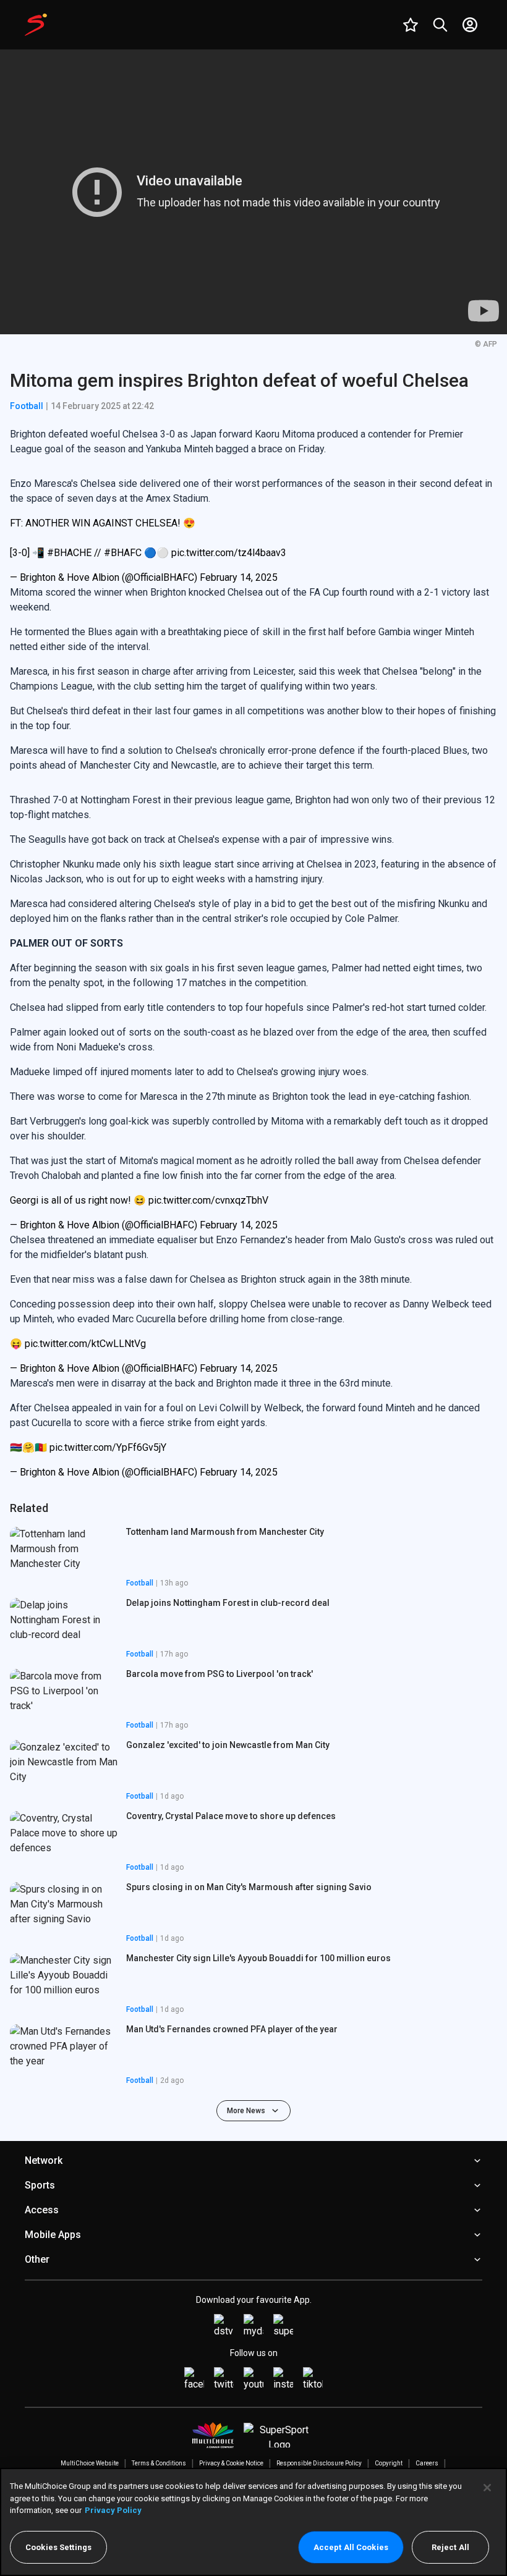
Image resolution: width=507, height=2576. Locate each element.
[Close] (487, 2488)
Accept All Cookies (351, 2547)
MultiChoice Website (90, 2463)
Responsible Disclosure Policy (319, 2463)
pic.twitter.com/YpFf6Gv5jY (108, 1447)
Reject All (450, 2547)
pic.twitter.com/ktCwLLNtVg (85, 1344)
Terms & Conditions (159, 2463)
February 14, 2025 (239, 577)
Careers (427, 2463)
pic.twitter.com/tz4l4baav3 (229, 553)
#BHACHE (69, 553)
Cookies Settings (58, 2547)
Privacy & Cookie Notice (231, 2463)
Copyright (389, 2463)
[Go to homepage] (36, 25)
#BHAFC (123, 553)
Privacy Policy (113, 2510)
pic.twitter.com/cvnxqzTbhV (208, 1200)
